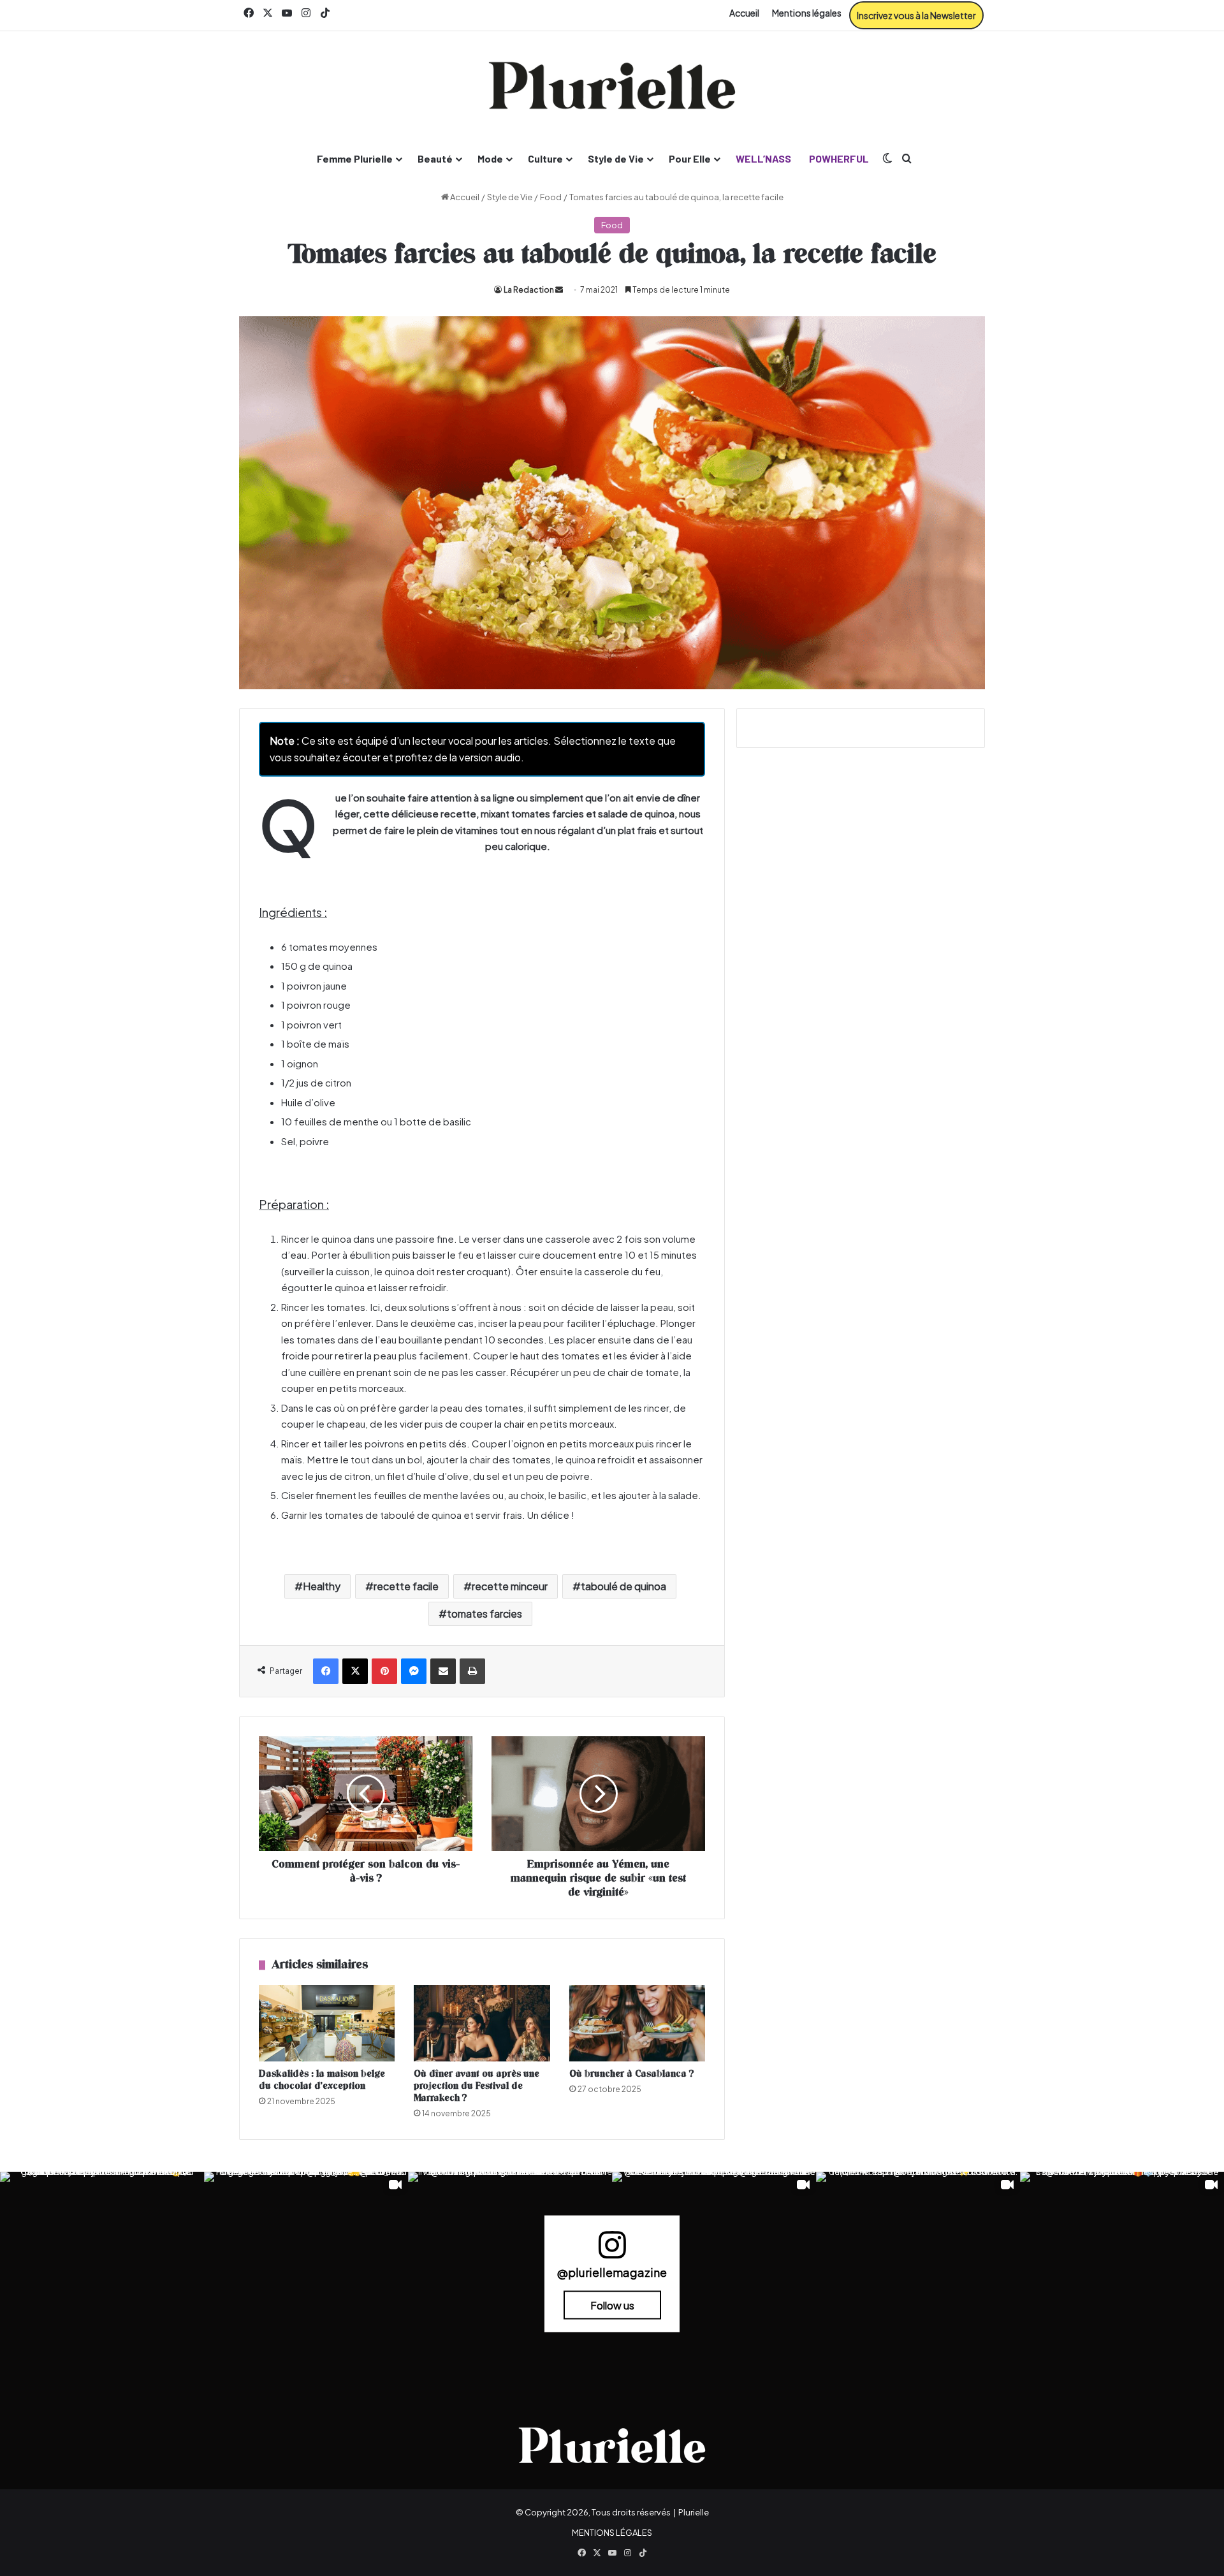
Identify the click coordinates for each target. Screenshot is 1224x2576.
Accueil (744, 13)
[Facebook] (326, 1671)
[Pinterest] (384, 1671)
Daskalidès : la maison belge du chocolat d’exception (322, 2080)
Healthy (322, 1586)
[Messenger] (414, 1671)
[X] (355, 1671)
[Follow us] (612, 2250)
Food (551, 197)
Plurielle (694, 2512)
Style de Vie (616, 158)
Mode (490, 158)
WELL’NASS (763, 158)
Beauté (435, 158)
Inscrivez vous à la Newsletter (916, 15)
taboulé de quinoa (623, 1586)
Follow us (612, 2305)
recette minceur (510, 1586)
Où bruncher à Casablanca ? (632, 2074)
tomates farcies (484, 1614)
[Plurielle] (612, 85)
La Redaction (529, 290)
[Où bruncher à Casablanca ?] (637, 2023)
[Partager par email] (443, 1671)
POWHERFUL (839, 158)
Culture (545, 158)
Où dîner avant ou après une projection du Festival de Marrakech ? (477, 2086)
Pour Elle (690, 158)
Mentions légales (807, 13)
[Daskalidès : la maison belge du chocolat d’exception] (327, 2023)
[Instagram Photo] (102, 2274)
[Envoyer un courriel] (559, 290)
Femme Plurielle (355, 158)
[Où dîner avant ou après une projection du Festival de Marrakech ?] (482, 2023)
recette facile (406, 1586)
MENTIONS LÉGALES (612, 2533)
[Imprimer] (472, 1671)
